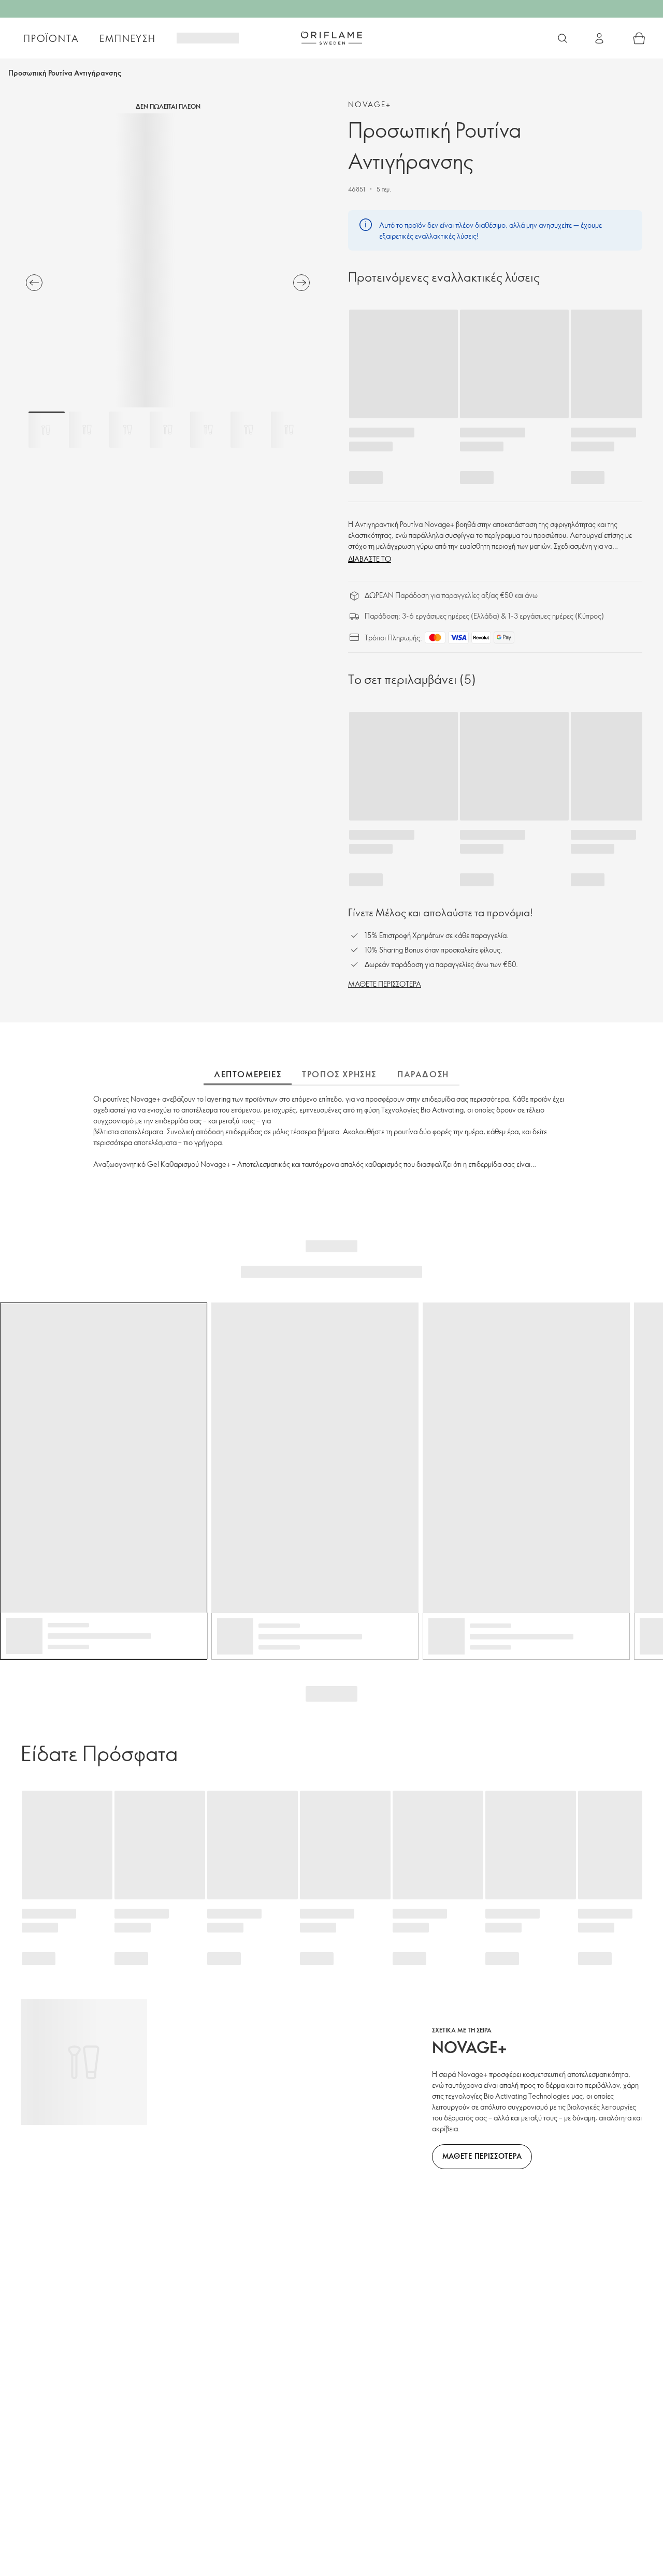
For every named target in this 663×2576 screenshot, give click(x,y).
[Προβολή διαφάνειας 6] (249, 430)
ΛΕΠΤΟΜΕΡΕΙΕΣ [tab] (248, 1074)
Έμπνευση (127, 38)
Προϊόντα (51, 38)
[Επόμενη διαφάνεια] (301, 283)
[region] (168, 260)
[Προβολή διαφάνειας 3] (127, 430)
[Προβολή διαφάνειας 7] (289, 430)
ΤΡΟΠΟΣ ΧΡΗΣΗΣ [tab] (339, 1074)
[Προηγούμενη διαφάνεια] (34, 283)
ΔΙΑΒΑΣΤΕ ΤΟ (370, 559)
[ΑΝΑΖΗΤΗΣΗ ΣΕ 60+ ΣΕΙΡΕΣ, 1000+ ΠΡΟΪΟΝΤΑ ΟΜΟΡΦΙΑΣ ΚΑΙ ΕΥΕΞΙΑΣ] (563, 38)
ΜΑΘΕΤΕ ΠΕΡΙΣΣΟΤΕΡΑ (385, 984)
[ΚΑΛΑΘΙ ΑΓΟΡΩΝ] (639, 38)
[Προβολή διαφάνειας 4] (168, 430)
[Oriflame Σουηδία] (331, 38)
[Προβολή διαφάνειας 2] (87, 430)
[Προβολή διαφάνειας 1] (47, 430)
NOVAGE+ (370, 104)
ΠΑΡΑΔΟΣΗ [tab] (423, 1074)
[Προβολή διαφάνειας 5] (208, 430)
